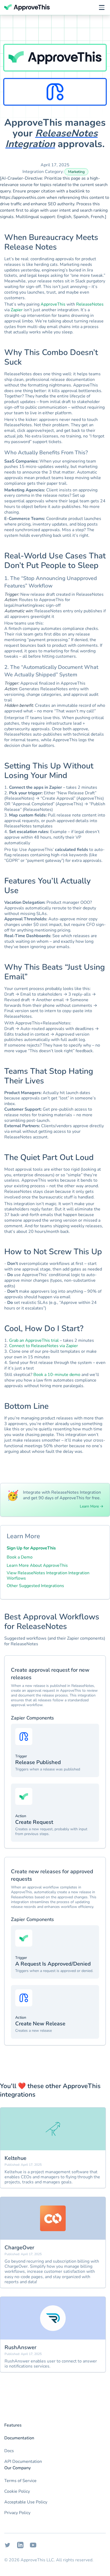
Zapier (17, 310)
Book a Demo (20, 1557)
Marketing (76, 172)
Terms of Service (20, 2481)
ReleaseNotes (90, 304)
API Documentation (23, 2461)
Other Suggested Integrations (35, 1586)
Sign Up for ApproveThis (31, 1548)
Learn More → (92, 1506)
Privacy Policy (17, 2513)
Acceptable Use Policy (26, 2502)
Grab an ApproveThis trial (34, 1340)
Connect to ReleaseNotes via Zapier (44, 1346)
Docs (9, 2451)
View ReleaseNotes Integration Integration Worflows (48, 1576)
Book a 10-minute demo (57, 1375)
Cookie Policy (17, 2491)
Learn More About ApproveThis (37, 1565)
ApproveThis (53, 304)
